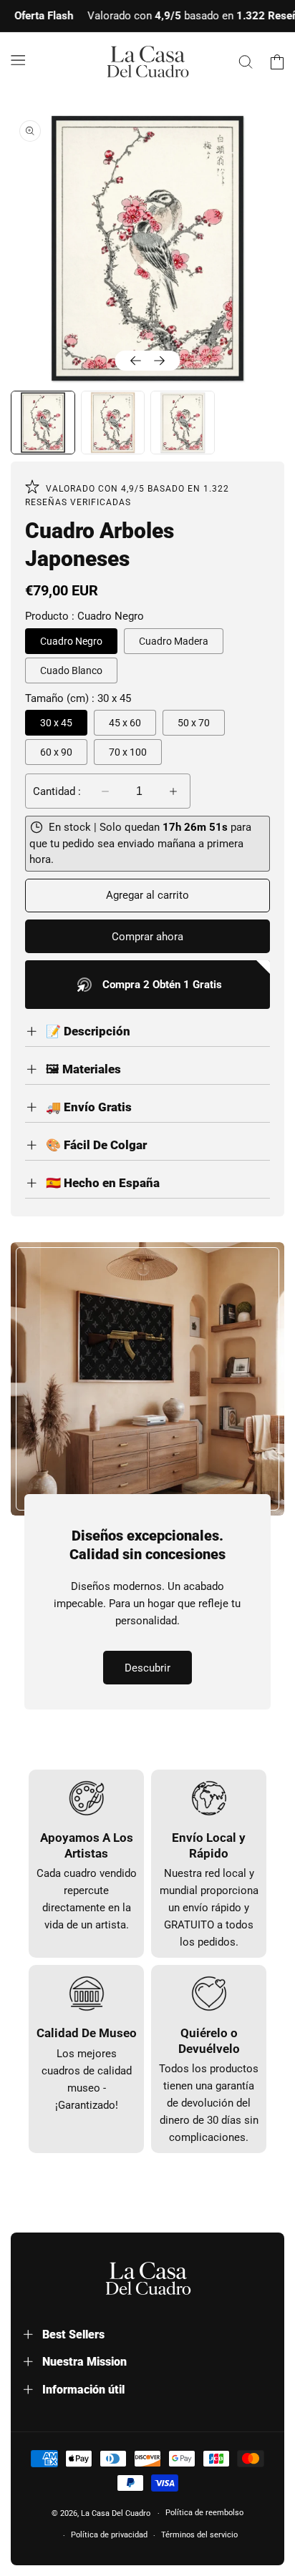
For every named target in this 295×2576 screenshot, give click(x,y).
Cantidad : (57, 791)
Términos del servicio (199, 2535)
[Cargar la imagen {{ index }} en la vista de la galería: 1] (43, 423)
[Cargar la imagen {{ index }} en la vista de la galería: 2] (113, 423)
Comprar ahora (147, 937)
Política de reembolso (204, 2513)
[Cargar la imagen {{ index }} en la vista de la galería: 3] (183, 423)
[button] (18, 59)
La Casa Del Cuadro (116, 2513)
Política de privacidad (109, 2535)
